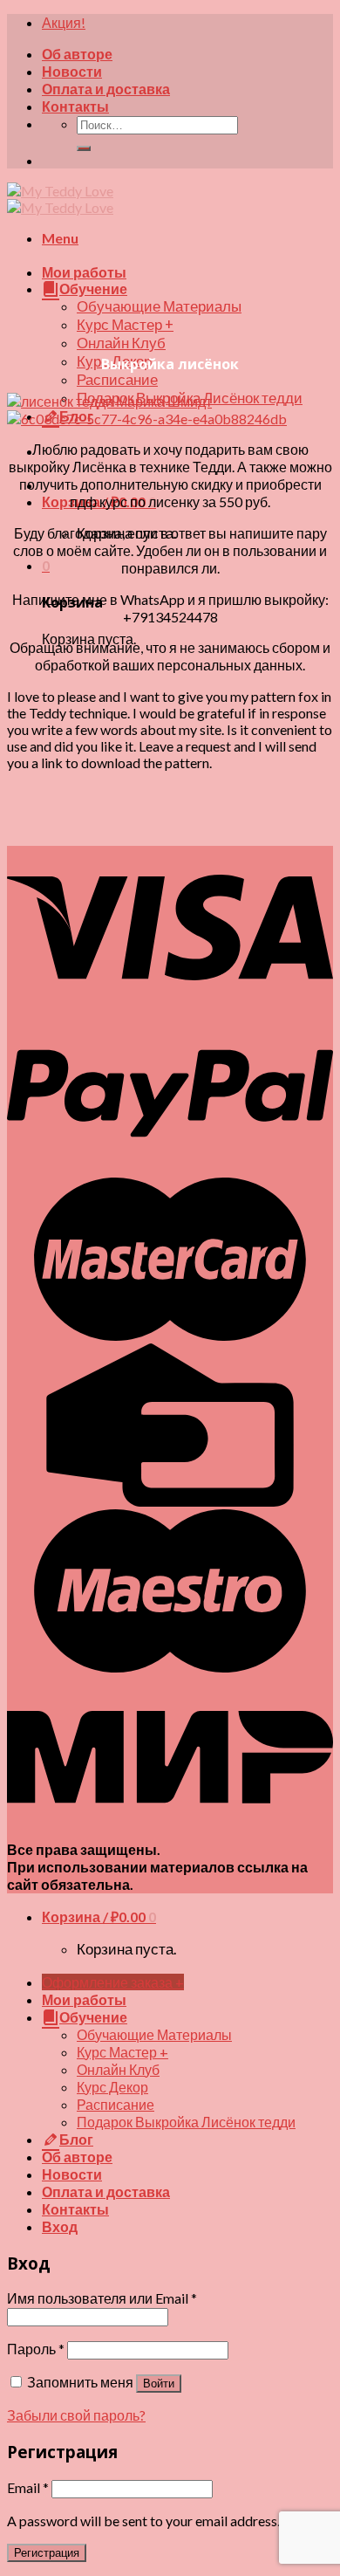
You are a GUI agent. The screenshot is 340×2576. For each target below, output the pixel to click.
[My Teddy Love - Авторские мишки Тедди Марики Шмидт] (60, 199)
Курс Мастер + (125, 325)
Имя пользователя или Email (102, 2298)
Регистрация (47, 2553)
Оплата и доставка (106, 89)
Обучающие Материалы (159, 306)
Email (28, 2487)
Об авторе (77, 54)
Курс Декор (112, 2087)
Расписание (117, 380)
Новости (72, 71)
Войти (159, 2384)
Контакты (75, 106)
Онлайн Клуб (121, 343)
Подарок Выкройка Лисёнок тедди (186, 2122)
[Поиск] (84, 148)
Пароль (36, 2349)
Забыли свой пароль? (76, 2415)
